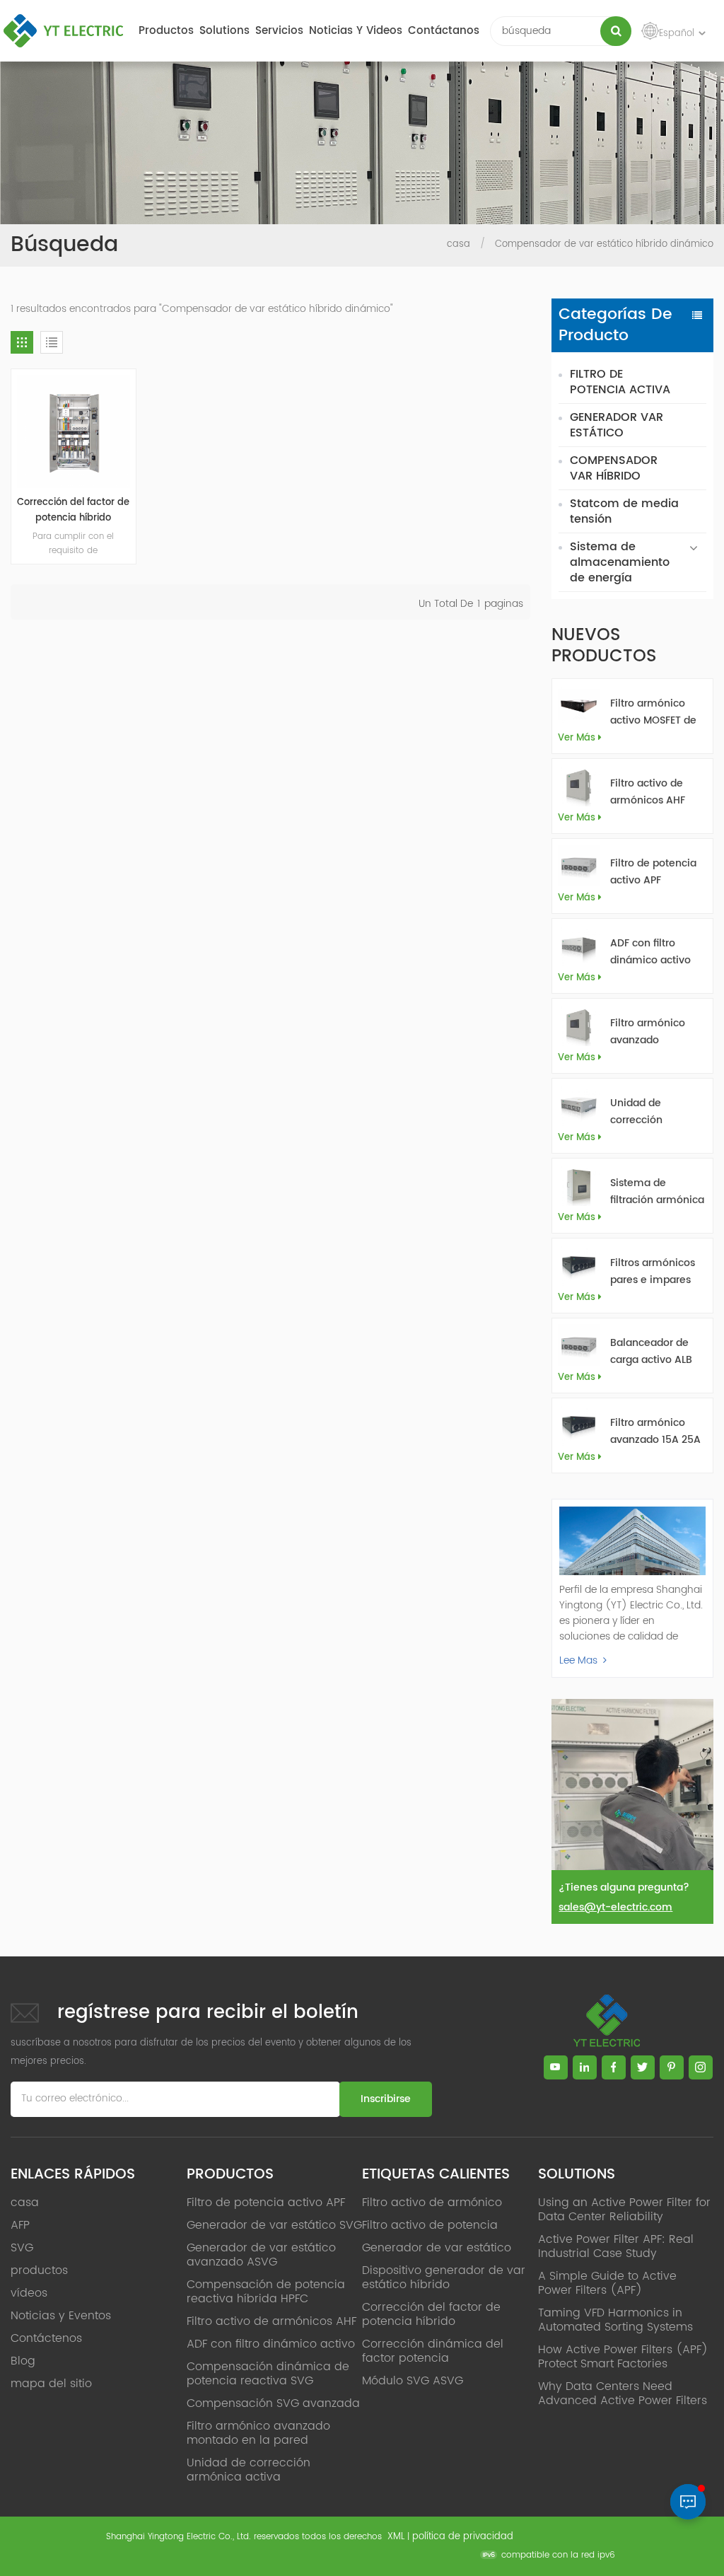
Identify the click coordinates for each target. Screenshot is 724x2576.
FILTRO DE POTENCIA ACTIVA (620, 382)
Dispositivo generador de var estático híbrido (444, 2278)
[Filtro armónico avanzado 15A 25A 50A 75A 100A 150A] (579, 1425)
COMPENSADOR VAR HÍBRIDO (614, 468)
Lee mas (578, 1660)
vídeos (29, 2293)
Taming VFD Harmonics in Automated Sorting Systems (615, 2320)
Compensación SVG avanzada (273, 2403)
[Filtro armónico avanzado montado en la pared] (579, 1025)
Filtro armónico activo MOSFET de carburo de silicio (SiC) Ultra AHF (653, 712)
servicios (279, 31)
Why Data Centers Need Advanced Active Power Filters (623, 2394)
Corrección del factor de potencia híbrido (73, 510)
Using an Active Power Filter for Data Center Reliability (624, 2210)
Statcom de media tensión (624, 511)
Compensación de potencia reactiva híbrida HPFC (266, 2292)
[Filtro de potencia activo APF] (579, 865)
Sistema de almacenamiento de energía (620, 562)
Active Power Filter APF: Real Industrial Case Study (616, 2246)
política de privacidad (463, 2537)
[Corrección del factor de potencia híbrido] (74, 431)
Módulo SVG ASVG (413, 2381)
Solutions (224, 31)
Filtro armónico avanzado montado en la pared (648, 1032)
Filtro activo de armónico (432, 2203)
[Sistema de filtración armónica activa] (579, 1185)
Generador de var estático (437, 2248)
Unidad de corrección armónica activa (651, 1112)
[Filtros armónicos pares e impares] (579, 1265)
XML (396, 2537)
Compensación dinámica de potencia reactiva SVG (268, 2374)
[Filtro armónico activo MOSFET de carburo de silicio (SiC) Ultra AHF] (579, 706)
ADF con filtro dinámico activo (650, 952)
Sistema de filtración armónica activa (657, 1192)
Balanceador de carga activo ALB (651, 1351)
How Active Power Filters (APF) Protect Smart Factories (623, 2357)
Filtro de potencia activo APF (653, 872)
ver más (577, 738)
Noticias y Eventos (61, 2316)
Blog (23, 2361)
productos (166, 31)
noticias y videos (356, 31)
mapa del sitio (51, 2384)
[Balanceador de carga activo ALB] (579, 1345)
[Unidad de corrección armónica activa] (579, 1105)
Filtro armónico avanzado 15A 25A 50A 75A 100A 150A (657, 1432)
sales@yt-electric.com (615, 1907)
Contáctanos (444, 31)
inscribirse (386, 2099)
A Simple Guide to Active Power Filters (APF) (607, 2283)
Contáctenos (46, 2338)
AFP (20, 2225)
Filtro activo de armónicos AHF (648, 792)
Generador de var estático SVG (274, 2225)
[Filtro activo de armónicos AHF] (579, 785)
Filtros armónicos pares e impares (653, 1271)
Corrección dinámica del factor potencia (433, 2351)
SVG (22, 2248)
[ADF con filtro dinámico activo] (579, 945)
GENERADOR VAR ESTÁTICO (617, 425)
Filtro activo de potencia (430, 2225)
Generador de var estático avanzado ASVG (261, 2255)
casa (459, 244)
